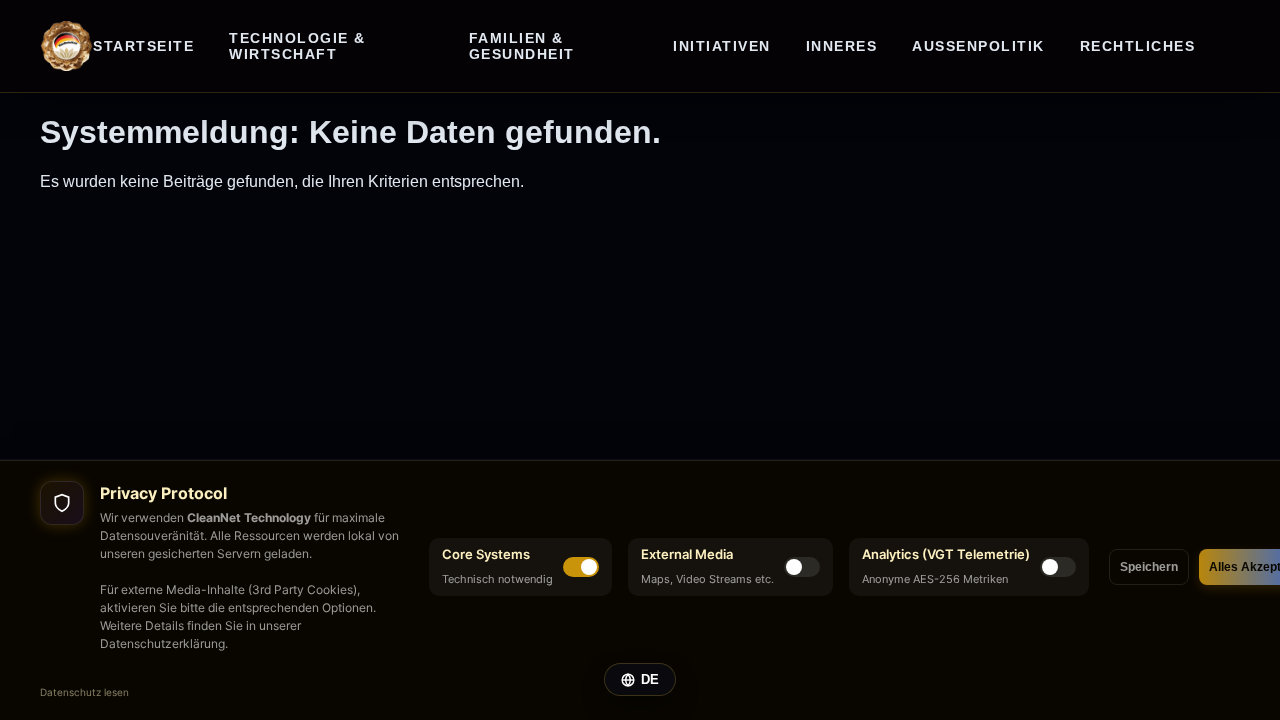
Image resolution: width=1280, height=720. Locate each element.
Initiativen (722, 46)
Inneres (842, 46)
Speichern (1149, 567)
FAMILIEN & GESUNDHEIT (522, 46)
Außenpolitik (978, 46)
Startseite (143, 46)
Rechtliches (1138, 46)
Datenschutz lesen (84, 692)
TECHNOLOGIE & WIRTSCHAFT (297, 46)
